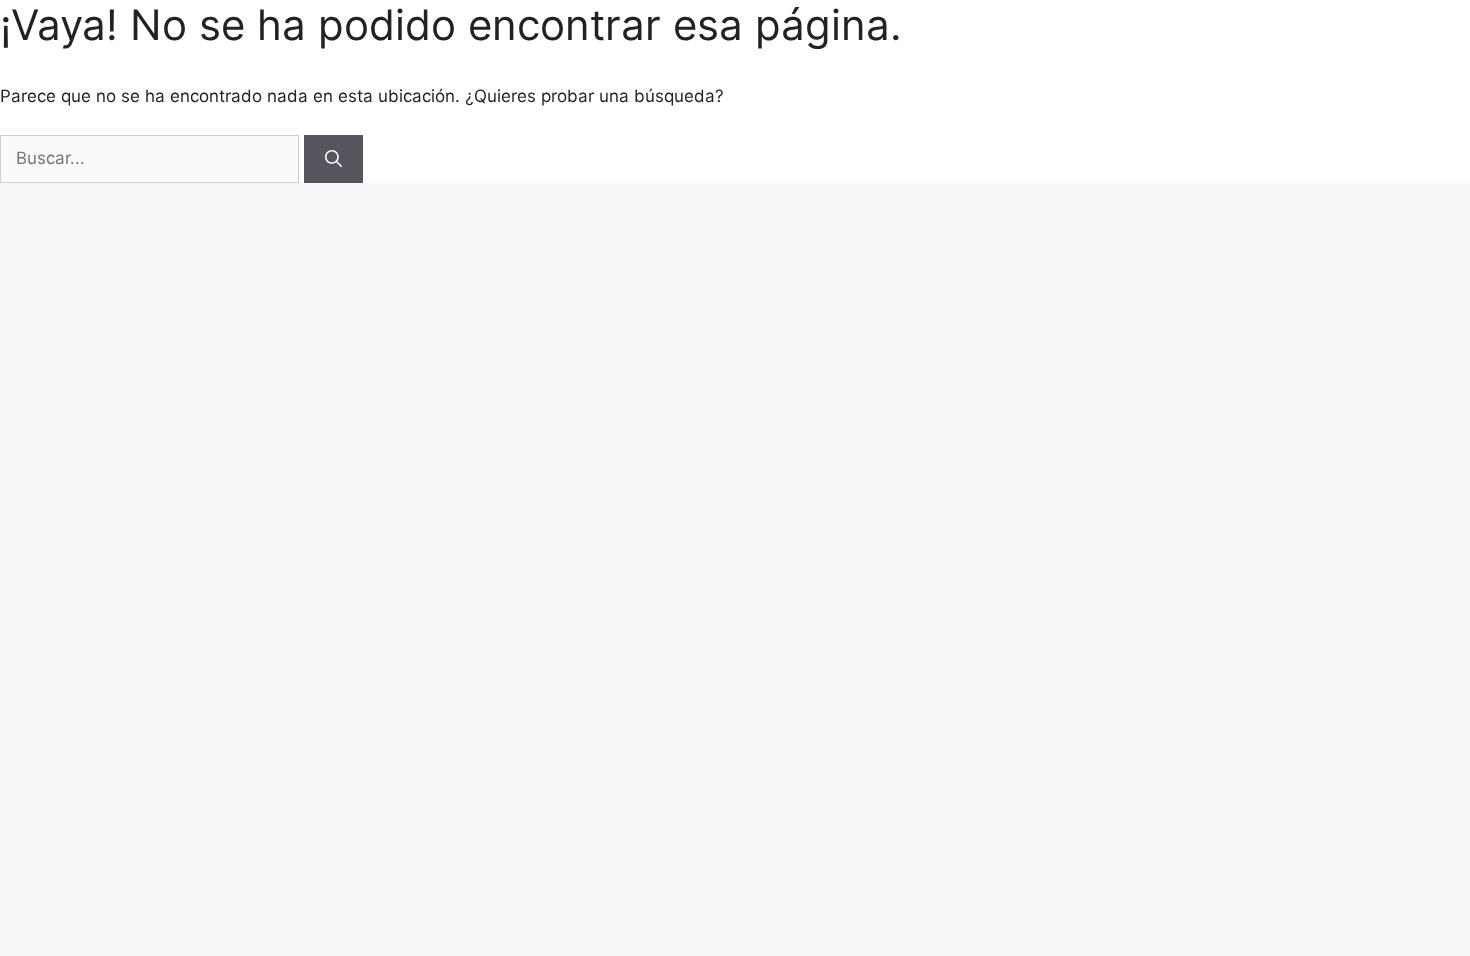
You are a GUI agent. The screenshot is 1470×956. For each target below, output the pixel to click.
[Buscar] (333, 159)
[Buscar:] (152, 158)
